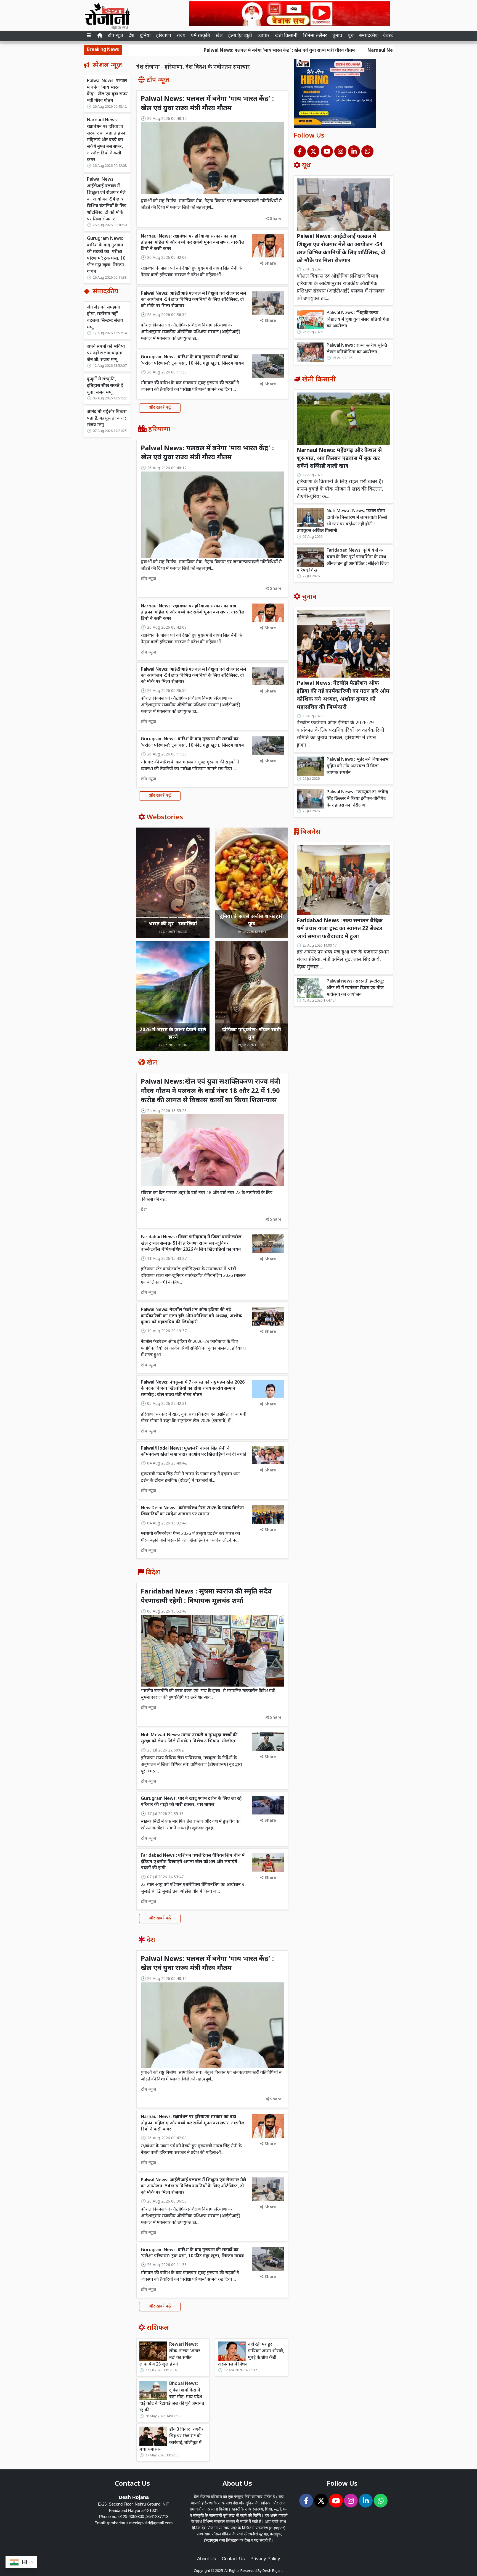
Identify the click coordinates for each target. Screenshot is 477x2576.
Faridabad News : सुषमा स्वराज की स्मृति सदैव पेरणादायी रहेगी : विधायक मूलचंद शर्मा (206, 1597)
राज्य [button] (181, 36)
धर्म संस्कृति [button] (201, 36)
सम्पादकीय (368, 36)
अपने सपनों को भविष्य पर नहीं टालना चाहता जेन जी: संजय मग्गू (106, 353)
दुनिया (145, 36)
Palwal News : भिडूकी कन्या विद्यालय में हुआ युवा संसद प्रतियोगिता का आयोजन (358, 320)
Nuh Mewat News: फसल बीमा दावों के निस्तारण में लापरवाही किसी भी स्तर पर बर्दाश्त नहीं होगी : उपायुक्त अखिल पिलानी (342, 521)
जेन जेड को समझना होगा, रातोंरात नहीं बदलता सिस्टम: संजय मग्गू (105, 318)
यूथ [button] (351, 36)
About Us (207, 2559)
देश (132, 36)
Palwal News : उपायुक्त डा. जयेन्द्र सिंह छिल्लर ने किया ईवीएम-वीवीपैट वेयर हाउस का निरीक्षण (357, 799)
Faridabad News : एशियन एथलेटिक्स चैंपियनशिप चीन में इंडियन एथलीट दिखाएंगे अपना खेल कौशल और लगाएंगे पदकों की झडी (193, 1862)
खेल (219, 36)
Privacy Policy (265, 2559)
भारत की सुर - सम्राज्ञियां (173, 924)
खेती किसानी (286, 36)
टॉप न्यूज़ (115, 36)
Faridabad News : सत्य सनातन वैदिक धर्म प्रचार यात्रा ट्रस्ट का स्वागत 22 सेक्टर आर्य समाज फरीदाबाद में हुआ (340, 929)
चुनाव (337, 36)
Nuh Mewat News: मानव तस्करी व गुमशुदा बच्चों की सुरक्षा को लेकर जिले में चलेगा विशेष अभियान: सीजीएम (189, 1738)
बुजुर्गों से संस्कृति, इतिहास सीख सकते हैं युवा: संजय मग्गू (105, 386)
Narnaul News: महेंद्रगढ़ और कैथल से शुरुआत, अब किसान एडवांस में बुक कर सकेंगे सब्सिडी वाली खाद (339, 459)
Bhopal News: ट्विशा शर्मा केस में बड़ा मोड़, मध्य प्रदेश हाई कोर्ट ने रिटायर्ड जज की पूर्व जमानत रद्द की (172, 2397)
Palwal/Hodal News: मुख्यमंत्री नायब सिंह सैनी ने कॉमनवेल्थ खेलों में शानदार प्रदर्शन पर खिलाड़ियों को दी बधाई (194, 1452)
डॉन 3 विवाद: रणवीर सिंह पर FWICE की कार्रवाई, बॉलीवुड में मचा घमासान (171, 2440)
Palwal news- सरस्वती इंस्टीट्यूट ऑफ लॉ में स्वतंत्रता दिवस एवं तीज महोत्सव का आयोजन (355, 988)
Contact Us (233, 2559)
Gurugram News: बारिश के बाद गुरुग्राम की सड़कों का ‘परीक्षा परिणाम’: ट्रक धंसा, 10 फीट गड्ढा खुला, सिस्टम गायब (106, 255)
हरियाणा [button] (164, 36)
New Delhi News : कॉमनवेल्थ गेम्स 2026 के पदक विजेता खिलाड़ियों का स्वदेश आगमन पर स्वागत (192, 1511)
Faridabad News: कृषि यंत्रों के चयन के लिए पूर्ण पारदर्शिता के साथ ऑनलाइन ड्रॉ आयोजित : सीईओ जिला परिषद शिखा (343, 561)
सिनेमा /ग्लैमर (315, 36)
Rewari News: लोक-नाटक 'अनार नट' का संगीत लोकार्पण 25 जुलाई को (170, 2355)
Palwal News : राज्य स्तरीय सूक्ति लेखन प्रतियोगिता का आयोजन (357, 349)
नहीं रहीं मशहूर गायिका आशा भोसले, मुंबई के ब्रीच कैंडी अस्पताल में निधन (251, 2355)
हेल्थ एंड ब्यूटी (240, 36)
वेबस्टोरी (390, 36)
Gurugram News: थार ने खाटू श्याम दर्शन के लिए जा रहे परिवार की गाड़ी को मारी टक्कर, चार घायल (191, 1802)
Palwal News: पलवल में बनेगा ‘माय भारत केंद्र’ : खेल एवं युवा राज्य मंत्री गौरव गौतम (183, 51)
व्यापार (263, 36)
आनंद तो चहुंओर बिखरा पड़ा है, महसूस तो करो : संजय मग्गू (107, 419)
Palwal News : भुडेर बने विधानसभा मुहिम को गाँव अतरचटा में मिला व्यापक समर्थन (358, 766)
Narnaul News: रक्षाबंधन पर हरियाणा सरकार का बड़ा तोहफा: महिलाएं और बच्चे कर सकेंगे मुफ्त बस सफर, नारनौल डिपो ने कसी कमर (107, 140)
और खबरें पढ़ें (160, 408)
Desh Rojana (273, 2571)
